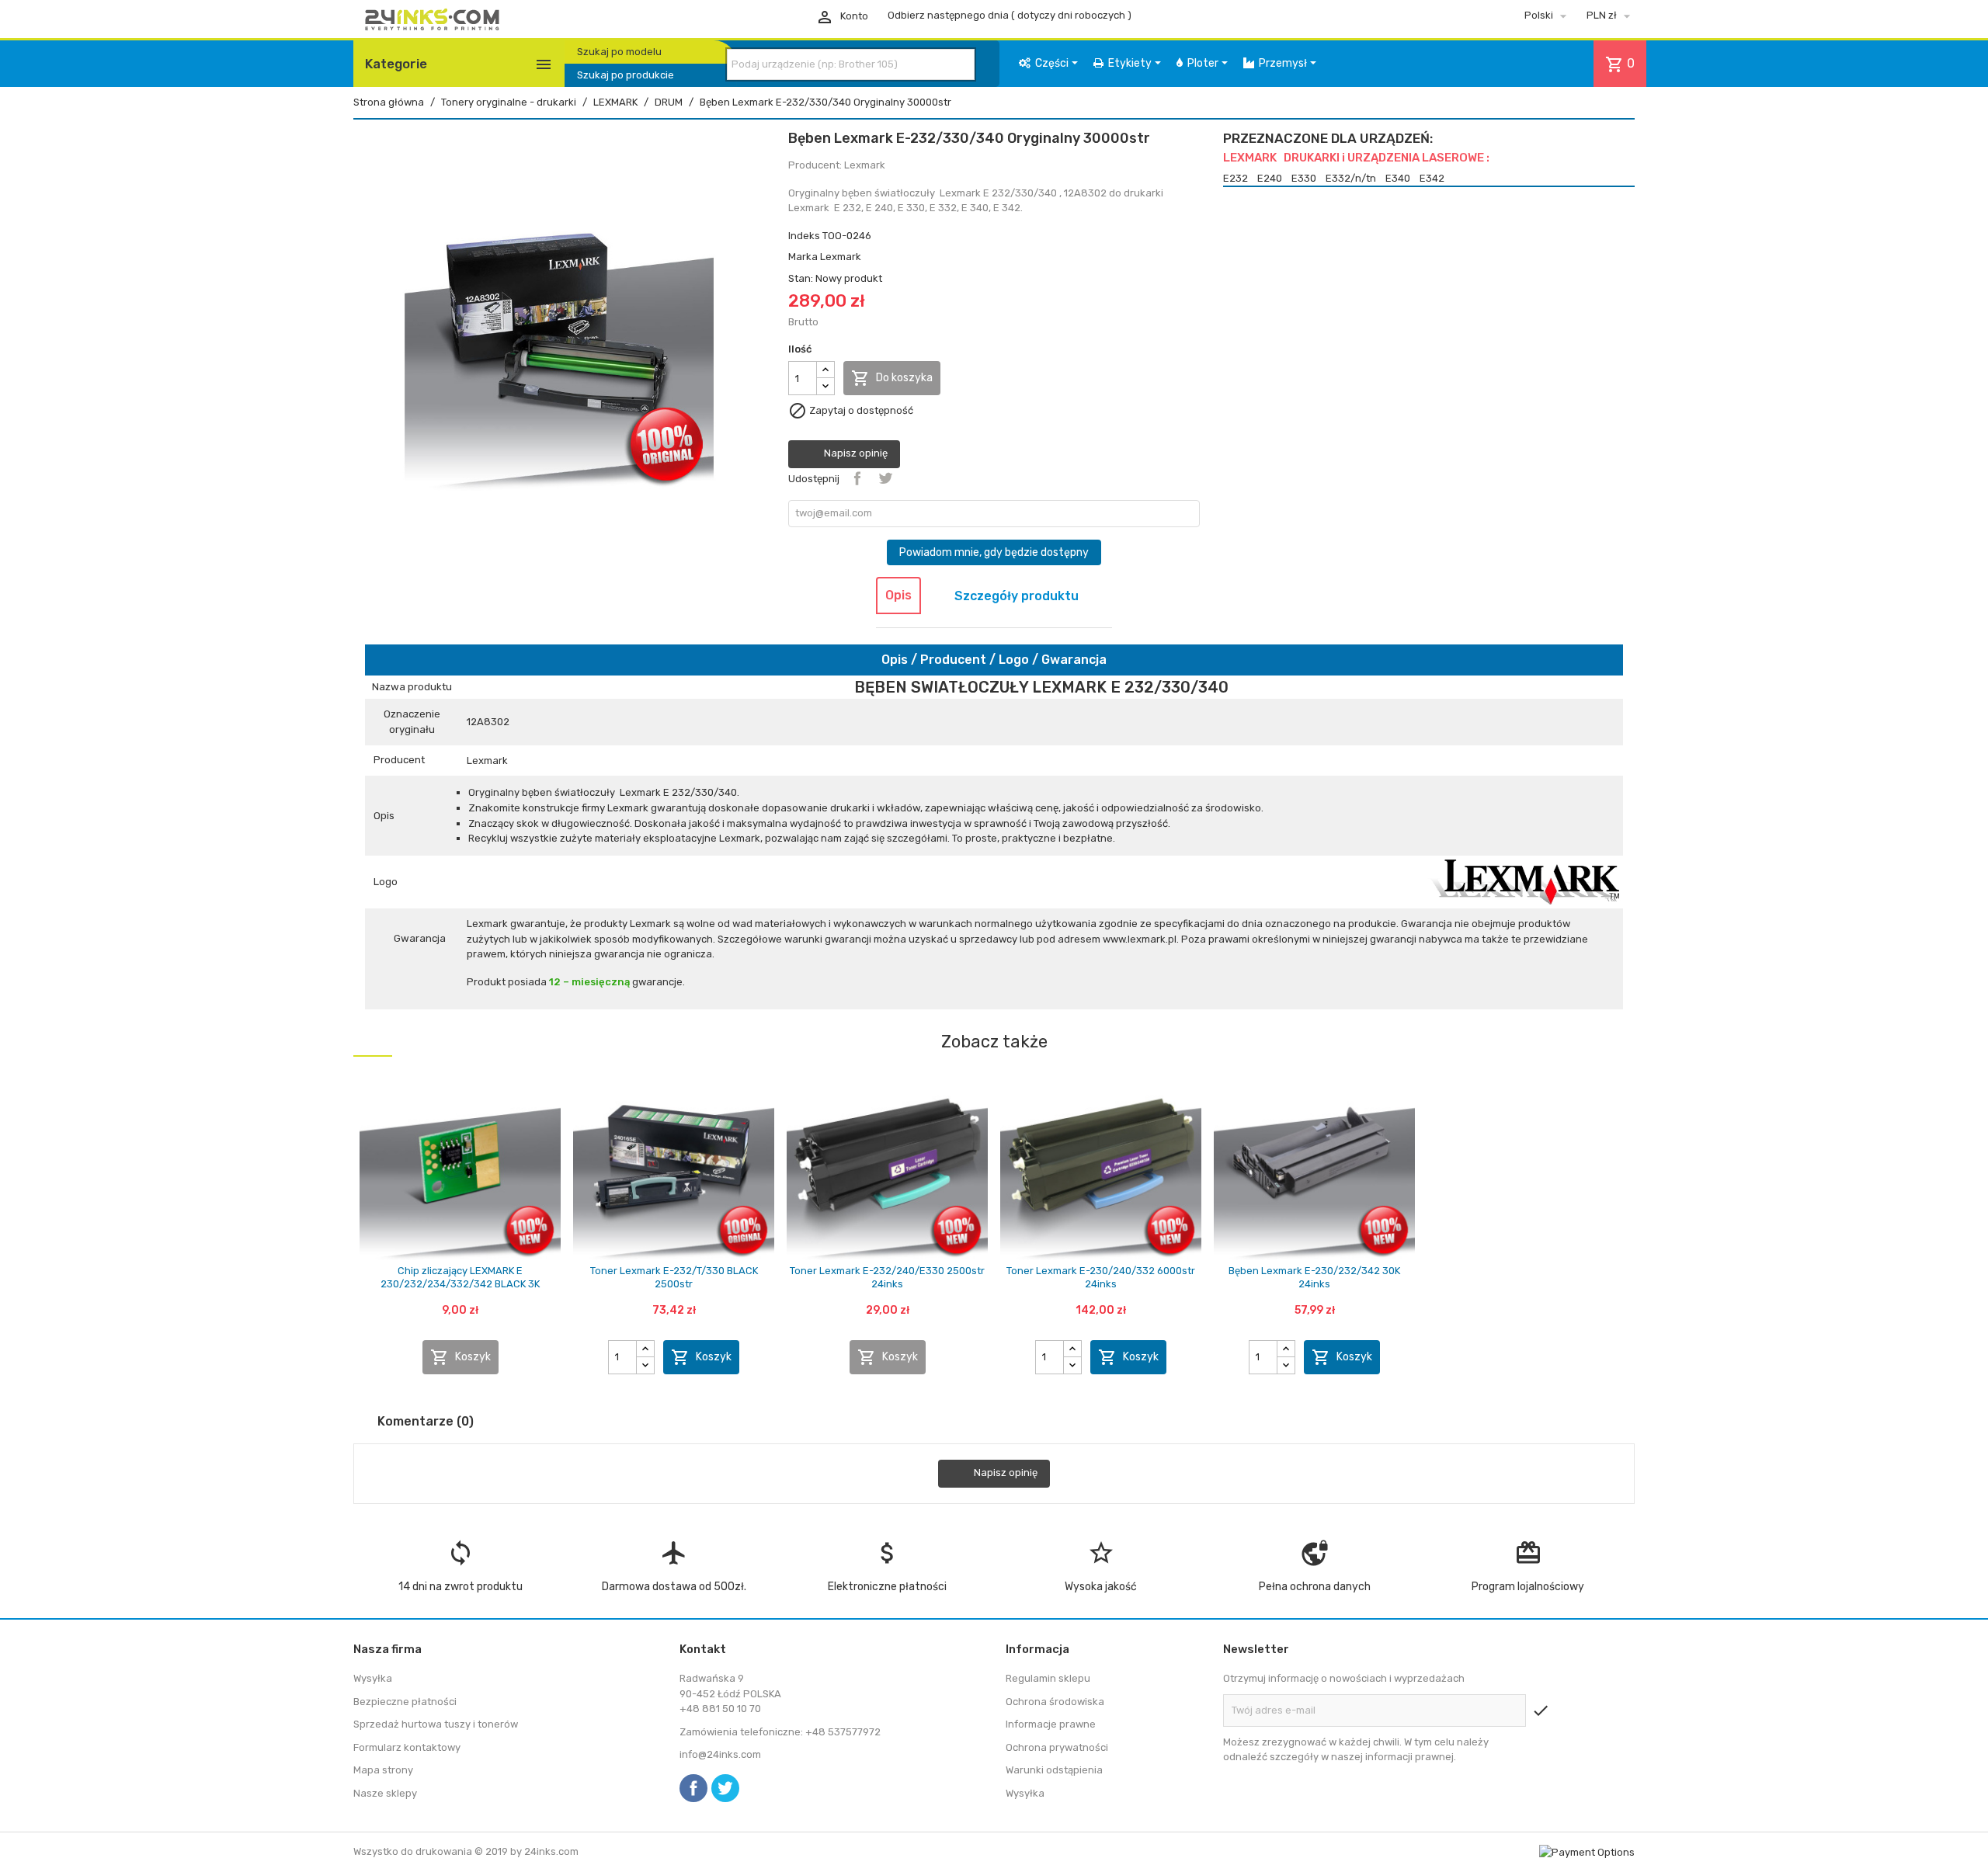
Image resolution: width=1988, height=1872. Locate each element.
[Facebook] (693, 1788)
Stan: (801, 278)
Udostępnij (857, 478)
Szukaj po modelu (619, 52)
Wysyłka (373, 1678)
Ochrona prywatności (1057, 1747)
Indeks (804, 236)
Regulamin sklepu (1048, 1678)
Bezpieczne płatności (405, 1702)
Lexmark (841, 257)
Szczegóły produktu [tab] (1017, 596)
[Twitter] (725, 1788)
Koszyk (461, 1357)
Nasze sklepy (385, 1793)
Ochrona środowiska (1055, 1702)
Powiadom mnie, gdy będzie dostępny (994, 552)
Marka (803, 257)
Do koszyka (892, 378)
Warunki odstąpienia (1054, 1770)
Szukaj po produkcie (626, 75)
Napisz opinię (855, 454)
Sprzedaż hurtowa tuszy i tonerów (436, 1724)
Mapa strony (383, 1770)
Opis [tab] (898, 595)
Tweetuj (885, 478)
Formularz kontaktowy (407, 1747)
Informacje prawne (1051, 1724)
